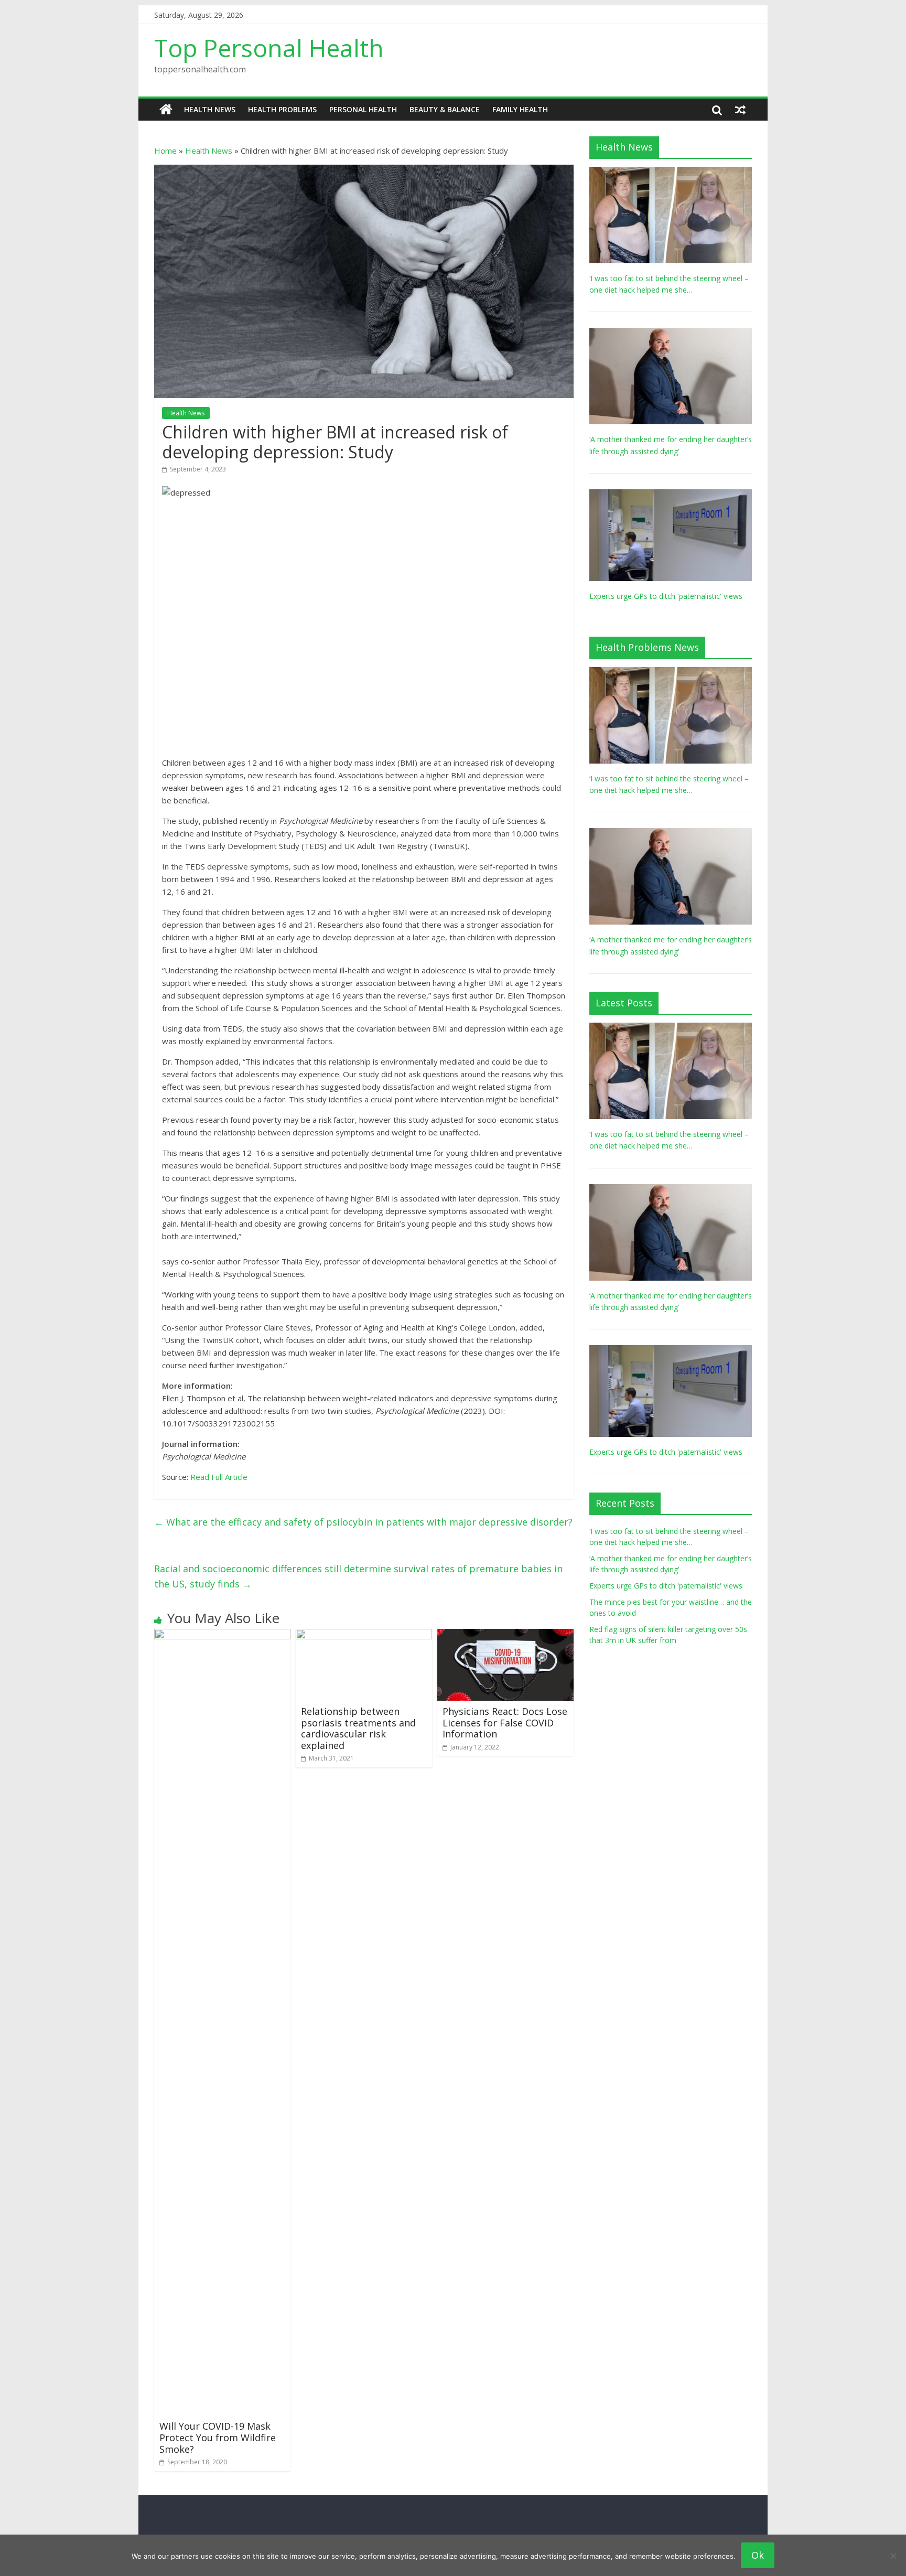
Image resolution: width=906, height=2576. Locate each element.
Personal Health (363, 109)
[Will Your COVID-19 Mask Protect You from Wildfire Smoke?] (222, 1635)
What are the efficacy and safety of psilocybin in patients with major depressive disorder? (363, 1522)
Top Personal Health (269, 48)
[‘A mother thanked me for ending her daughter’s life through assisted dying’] (671, 333)
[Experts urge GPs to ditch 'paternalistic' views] (671, 495)
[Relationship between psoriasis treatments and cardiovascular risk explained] (364, 1635)
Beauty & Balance (445, 109)
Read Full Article (219, 1477)
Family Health (520, 109)
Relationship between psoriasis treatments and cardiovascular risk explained (358, 1728)
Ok (758, 2555)
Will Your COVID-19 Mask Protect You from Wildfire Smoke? (218, 2437)
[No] (893, 2556)
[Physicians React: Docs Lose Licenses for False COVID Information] (505, 1635)
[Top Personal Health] (166, 110)
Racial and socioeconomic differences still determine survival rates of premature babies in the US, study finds (358, 1576)
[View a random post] (740, 110)
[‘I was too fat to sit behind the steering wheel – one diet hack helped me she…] (671, 172)
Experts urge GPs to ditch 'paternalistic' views (666, 596)
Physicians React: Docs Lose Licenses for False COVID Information (505, 1722)
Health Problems (282, 109)
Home (165, 151)
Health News (210, 109)
